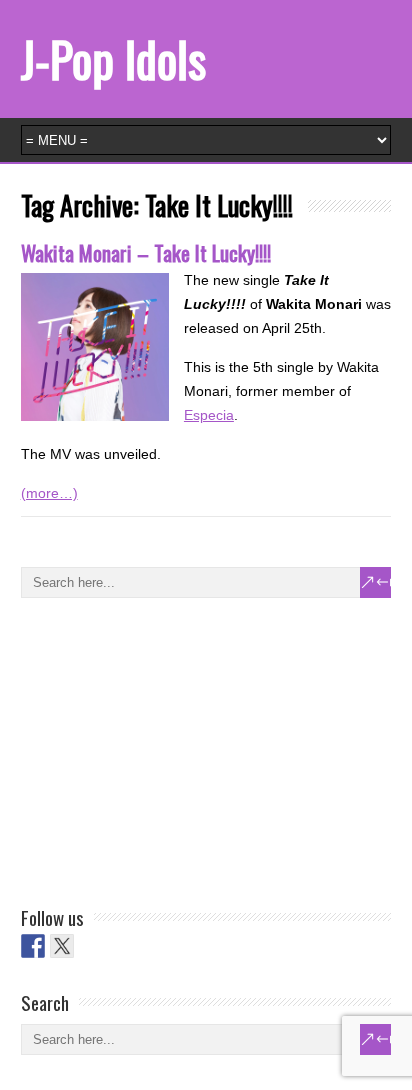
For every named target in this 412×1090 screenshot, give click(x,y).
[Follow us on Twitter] (62, 946)
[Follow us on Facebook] (33, 946)
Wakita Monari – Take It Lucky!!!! (146, 252)
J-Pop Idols (113, 58)
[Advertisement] (171, 748)
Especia (209, 415)
